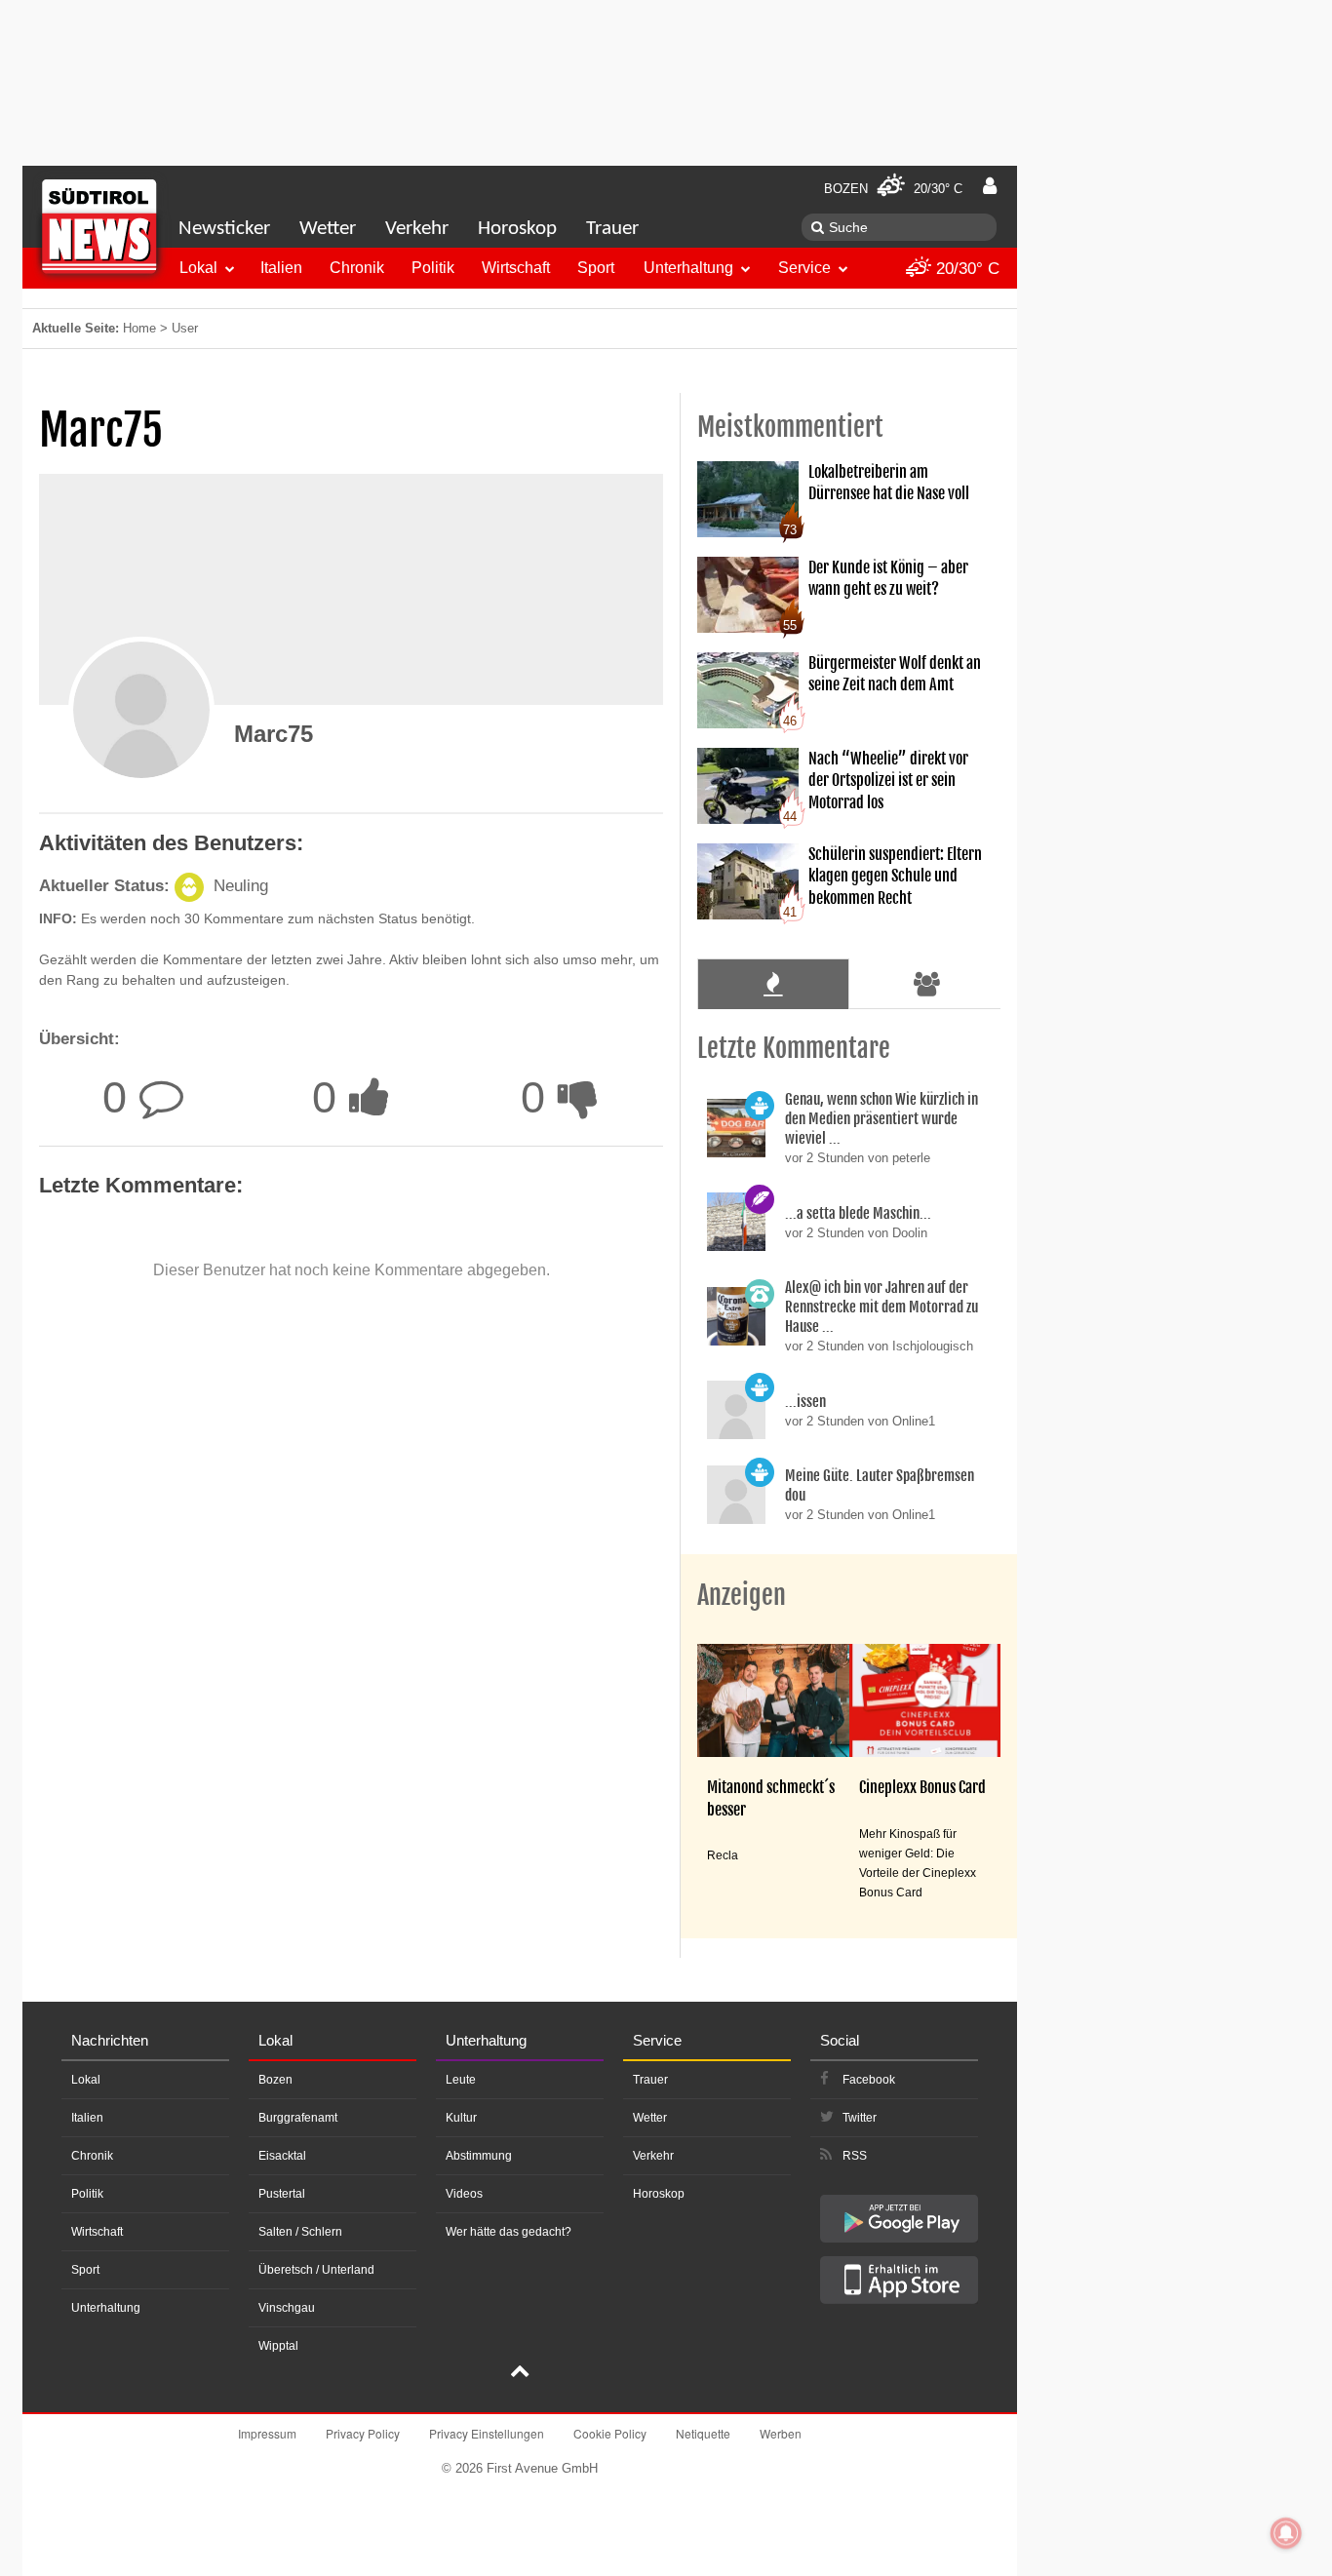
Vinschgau (287, 2308)
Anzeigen (742, 1595)
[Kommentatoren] (927, 984)
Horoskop (517, 229)
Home (139, 328)
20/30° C (965, 269)
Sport (596, 268)
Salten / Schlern (300, 2232)
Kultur (461, 2118)
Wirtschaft (516, 268)
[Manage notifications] (1286, 2533)
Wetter (328, 229)
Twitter (860, 2118)
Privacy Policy (363, 2433)
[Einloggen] (990, 186)
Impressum (267, 2433)
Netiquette (703, 2433)
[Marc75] (141, 710)
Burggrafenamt (298, 2118)
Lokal (198, 268)
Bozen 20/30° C (893, 189)
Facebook (869, 2080)
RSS (855, 2156)
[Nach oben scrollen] (520, 2373)
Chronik (357, 268)
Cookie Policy (610, 2433)
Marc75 (274, 734)
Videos (464, 2194)
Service (804, 268)
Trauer (612, 229)
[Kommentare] (773, 984)
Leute (461, 2080)
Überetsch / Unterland (316, 2270)
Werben (781, 2433)
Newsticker (224, 229)
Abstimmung (479, 2156)
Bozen (275, 2080)
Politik (433, 268)
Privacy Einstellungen (487, 2433)
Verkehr (417, 229)
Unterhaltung (688, 268)
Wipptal (278, 2346)
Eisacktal (282, 2156)
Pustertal (282, 2194)
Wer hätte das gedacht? (509, 2232)
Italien (281, 268)
